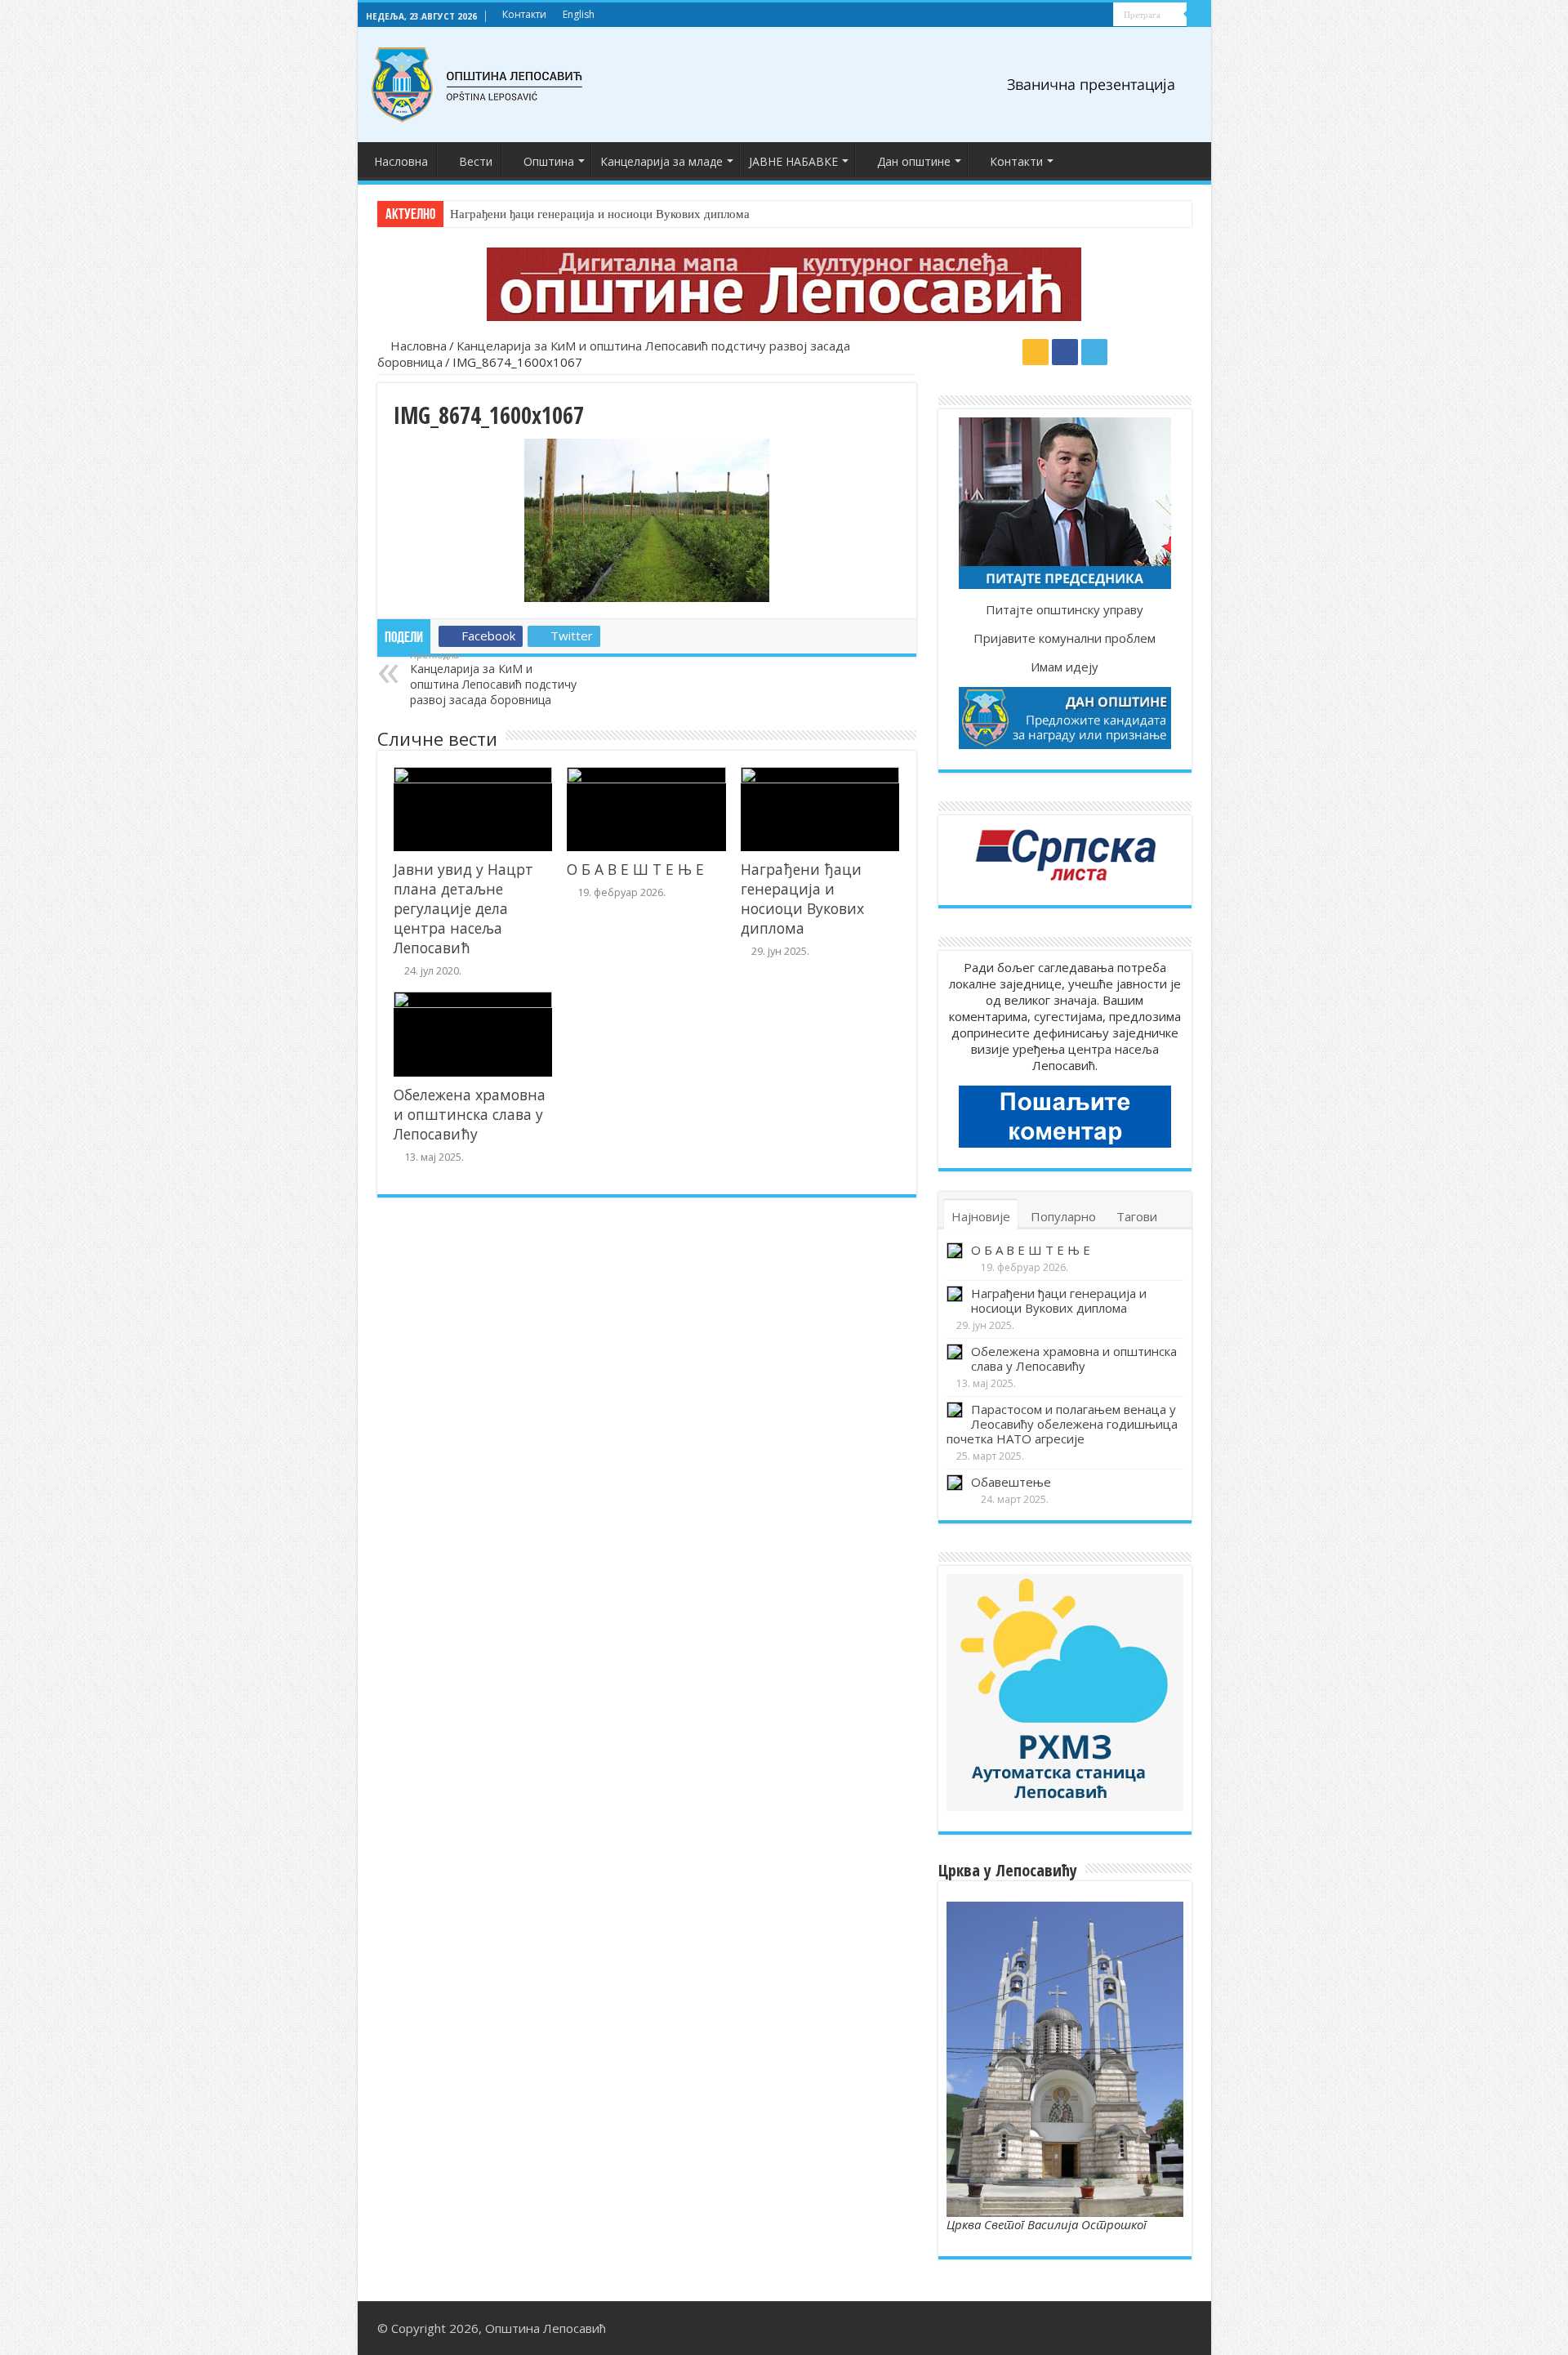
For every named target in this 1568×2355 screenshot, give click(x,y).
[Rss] (1070, 16)
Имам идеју (1065, 667)
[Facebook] (1086, 16)
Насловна (401, 161)
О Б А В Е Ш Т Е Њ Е (635, 869)
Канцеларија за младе (661, 161)
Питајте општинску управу (1065, 609)
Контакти (524, 14)
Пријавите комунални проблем (1065, 638)
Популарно (1063, 1216)
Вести (476, 161)
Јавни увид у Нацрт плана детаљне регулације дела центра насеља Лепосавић (463, 908)
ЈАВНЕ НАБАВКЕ (793, 161)
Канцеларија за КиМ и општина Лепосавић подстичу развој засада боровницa (493, 678)
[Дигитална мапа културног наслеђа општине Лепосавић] (784, 284)
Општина (549, 161)
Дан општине (914, 161)
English (579, 14)
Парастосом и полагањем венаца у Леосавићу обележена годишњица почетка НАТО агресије (1062, 1424)
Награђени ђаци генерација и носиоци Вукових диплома (600, 214)
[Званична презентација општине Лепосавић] (478, 85)
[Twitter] (1101, 16)
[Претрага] (1199, 15)
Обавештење (1011, 1482)
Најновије (981, 1216)
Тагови (1137, 1216)
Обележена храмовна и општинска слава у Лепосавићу (470, 1114)
